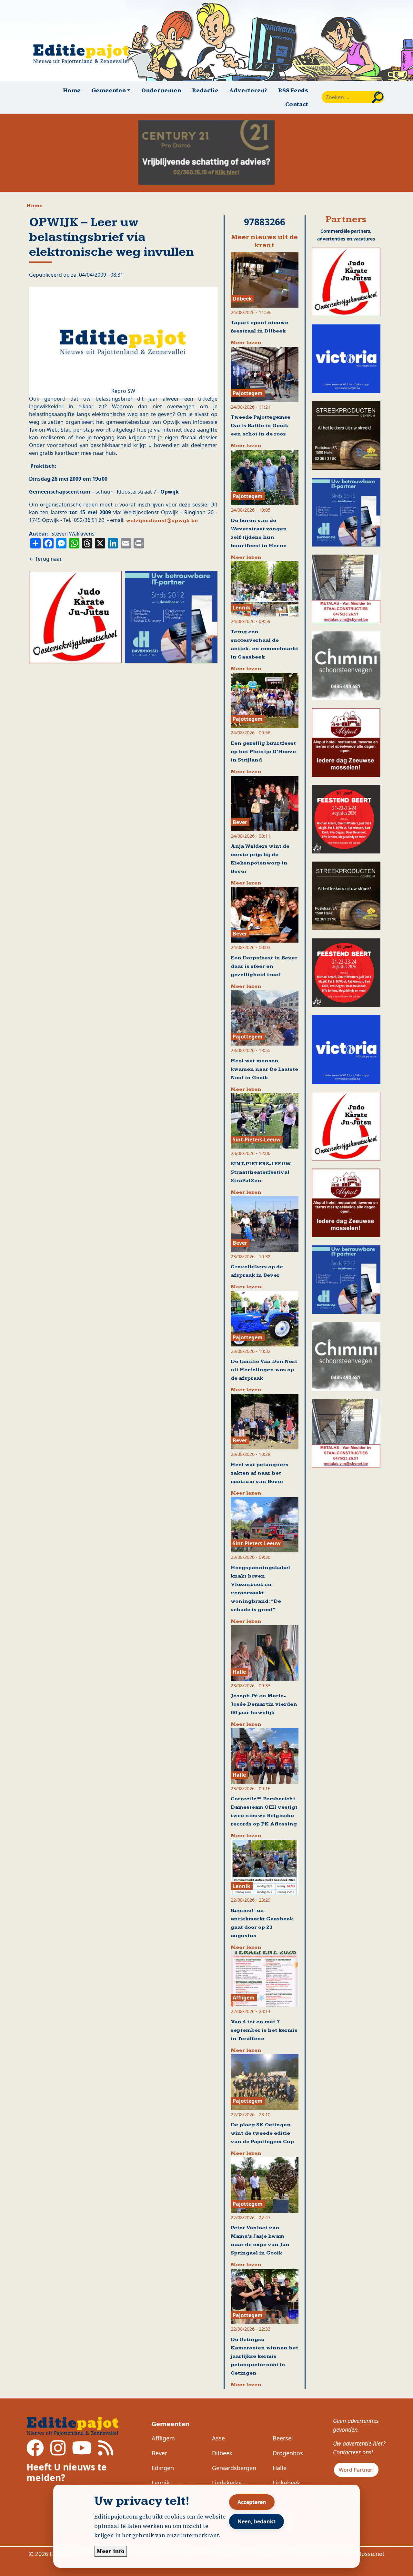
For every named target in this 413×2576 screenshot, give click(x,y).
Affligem (163, 2438)
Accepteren (252, 2502)
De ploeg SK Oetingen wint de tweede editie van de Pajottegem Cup (262, 2133)
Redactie (205, 90)
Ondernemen (161, 90)
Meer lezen (246, 343)
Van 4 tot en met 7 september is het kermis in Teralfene (264, 2030)
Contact (297, 104)
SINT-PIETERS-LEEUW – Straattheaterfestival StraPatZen (263, 1172)
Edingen (163, 2468)
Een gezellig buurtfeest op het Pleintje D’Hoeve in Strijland (263, 752)
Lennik (161, 2483)
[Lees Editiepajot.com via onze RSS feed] (106, 2452)
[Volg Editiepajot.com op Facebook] (35, 2452)
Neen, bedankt (257, 2521)
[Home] (84, 54)
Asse (218, 2438)
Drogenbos (288, 2453)
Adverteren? (248, 90)
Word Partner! (356, 2470)
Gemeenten (171, 2424)
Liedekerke (227, 2483)
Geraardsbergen (234, 2468)
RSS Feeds (293, 90)
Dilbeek (222, 2453)
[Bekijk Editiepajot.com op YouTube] (82, 2452)
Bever (159, 2453)
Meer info (111, 2551)
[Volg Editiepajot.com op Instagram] (58, 2452)
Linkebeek (287, 2483)
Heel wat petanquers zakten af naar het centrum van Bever (260, 1473)
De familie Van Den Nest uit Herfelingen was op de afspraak (264, 1370)
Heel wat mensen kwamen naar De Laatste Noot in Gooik (264, 1069)
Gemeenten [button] (109, 90)
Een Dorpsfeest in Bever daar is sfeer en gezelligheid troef (264, 966)
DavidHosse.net (363, 2554)
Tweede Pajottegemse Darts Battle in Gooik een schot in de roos (261, 426)
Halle (280, 2468)
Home (72, 90)
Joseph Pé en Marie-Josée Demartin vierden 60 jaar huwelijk (264, 1704)
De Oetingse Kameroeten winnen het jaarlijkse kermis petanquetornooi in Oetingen (264, 2356)
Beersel (283, 2438)
